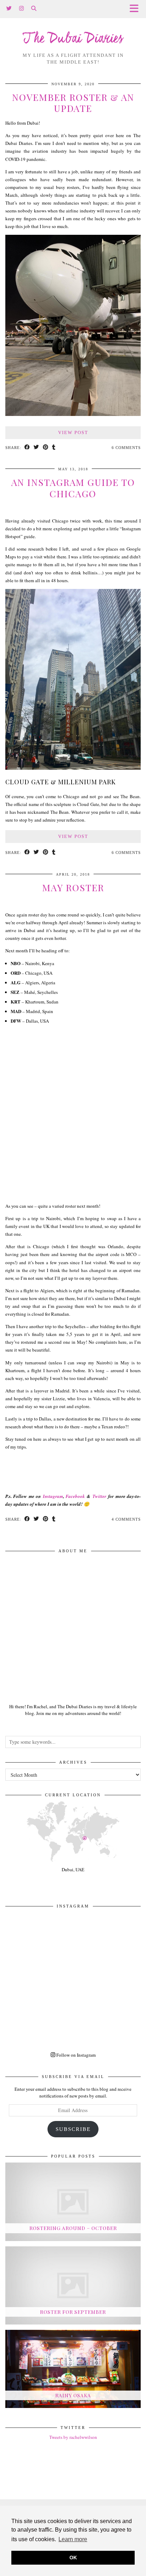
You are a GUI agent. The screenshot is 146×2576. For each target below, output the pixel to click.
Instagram (53, 1496)
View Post (73, 432)
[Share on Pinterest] (46, 448)
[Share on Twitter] (36, 448)
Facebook (75, 1496)
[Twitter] (9, 9)
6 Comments (126, 448)
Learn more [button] (73, 2539)
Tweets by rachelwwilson (73, 2437)
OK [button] (73, 2558)
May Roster (73, 887)
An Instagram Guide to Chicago (73, 488)
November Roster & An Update (73, 103)
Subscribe (73, 2129)
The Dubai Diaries (73, 39)
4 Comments (126, 1519)
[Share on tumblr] (54, 448)
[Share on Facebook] (27, 448)
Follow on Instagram (75, 2055)
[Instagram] (22, 9)
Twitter (99, 1496)
